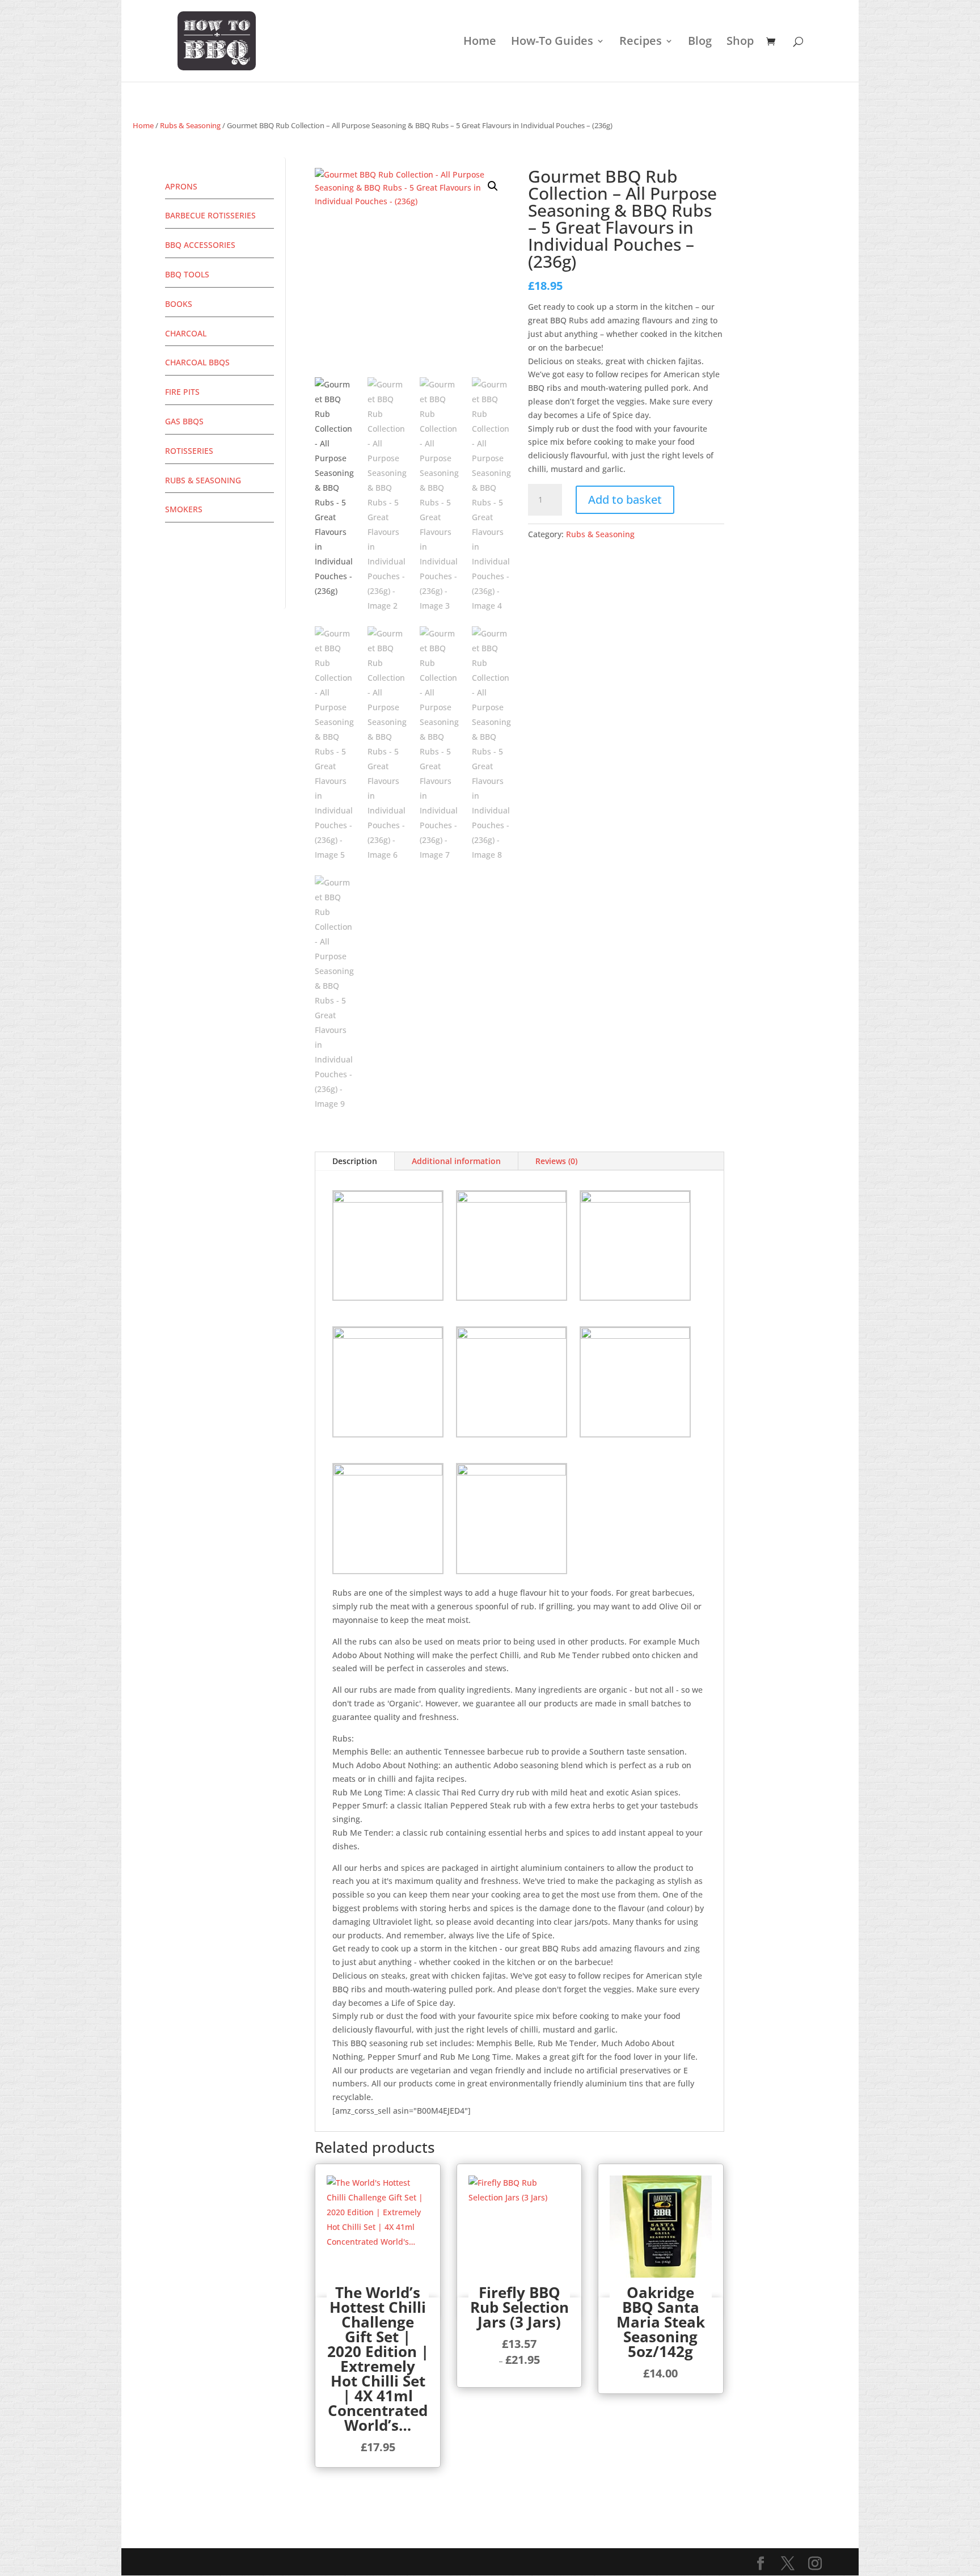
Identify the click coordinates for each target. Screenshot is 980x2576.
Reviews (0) (556, 1161)
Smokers (184, 509)
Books (179, 304)
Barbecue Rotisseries (210, 215)
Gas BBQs (184, 421)
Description (355, 1161)
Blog (700, 43)
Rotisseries (189, 451)
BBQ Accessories (200, 245)
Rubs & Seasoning (190, 125)
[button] (493, 186)
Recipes (641, 43)
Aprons (181, 186)
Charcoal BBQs (197, 362)
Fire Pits (182, 392)
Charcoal (186, 333)
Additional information (456, 1161)
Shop (740, 43)
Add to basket (625, 499)
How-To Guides (552, 43)
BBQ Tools (187, 274)
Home (480, 43)
